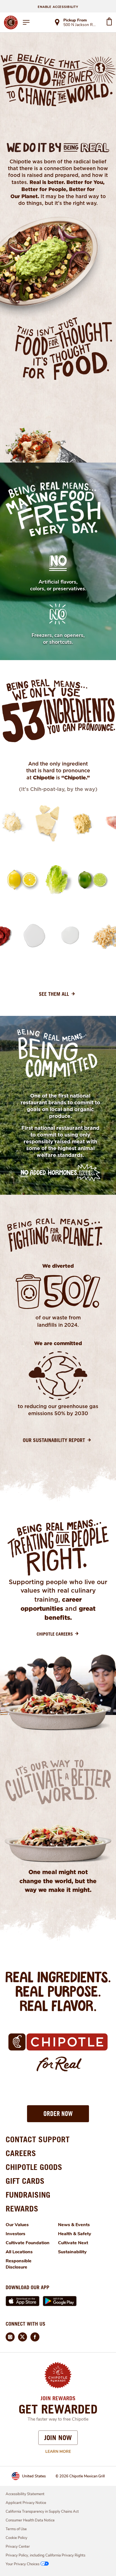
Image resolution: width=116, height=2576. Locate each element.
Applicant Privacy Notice (26, 2503)
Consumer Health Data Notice (30, 2520)
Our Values (17, 2225)
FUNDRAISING (28, 2195)
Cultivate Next (73, 2243)
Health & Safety (75, 2234)
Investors (15, 2234)
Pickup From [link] (75, 20)
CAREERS (21, 2153)
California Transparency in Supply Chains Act (42, 2512)
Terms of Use (16, 2529)
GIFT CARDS (25, 2181)
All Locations (19, 2252)
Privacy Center (18, 2547)
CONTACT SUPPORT (38, 2139)
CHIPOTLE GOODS (34, 2167)
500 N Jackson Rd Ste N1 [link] (80, 25)
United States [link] (34, 2476)
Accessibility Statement (25, 2494)
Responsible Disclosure (19, 2264)
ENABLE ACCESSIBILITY (58, 7)
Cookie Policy (16, 2538)
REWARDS (22, 2209)
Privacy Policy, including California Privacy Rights (45, 2555)
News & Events (74, 2225)
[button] (58, 2114)
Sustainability (72, 2252)
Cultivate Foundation (28, 2243)
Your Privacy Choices (23, 2564)
